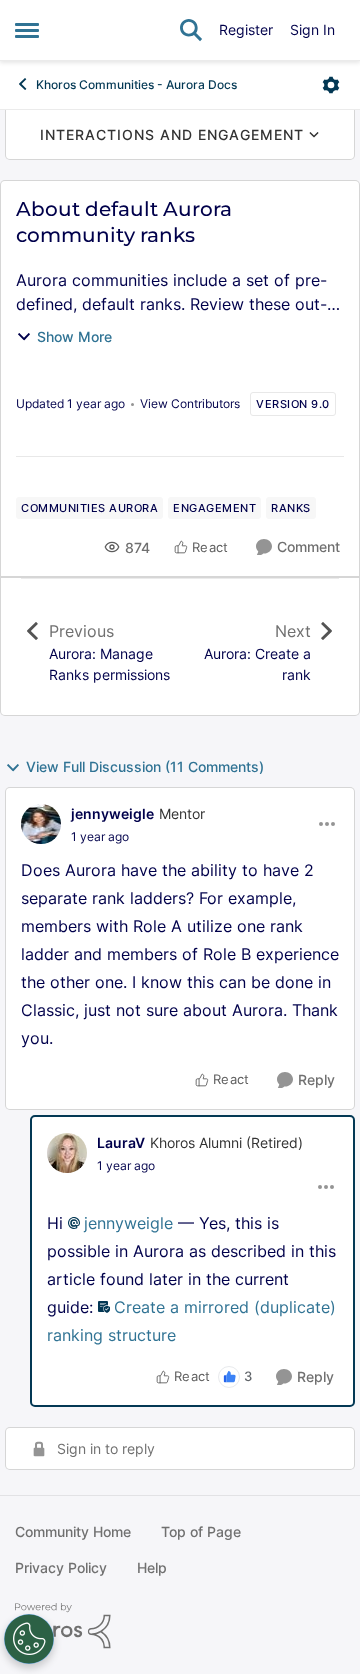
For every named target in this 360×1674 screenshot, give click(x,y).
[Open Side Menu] (27, 30)
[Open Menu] (331, 85)
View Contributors (190, 403)
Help (152, 1567)
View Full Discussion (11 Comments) (145, 766)
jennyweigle (112, 813)
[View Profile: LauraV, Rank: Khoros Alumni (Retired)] (67, 1153)
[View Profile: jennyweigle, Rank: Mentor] (41, 824)
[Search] (191, 30)
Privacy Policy (61, 1567)
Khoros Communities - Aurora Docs (136, 84)
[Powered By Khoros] (180, 1626)
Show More (74, 336)
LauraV (121, 1142)
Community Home (73, 1531)
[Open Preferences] (29, 1639)
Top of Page (201, 1531)
